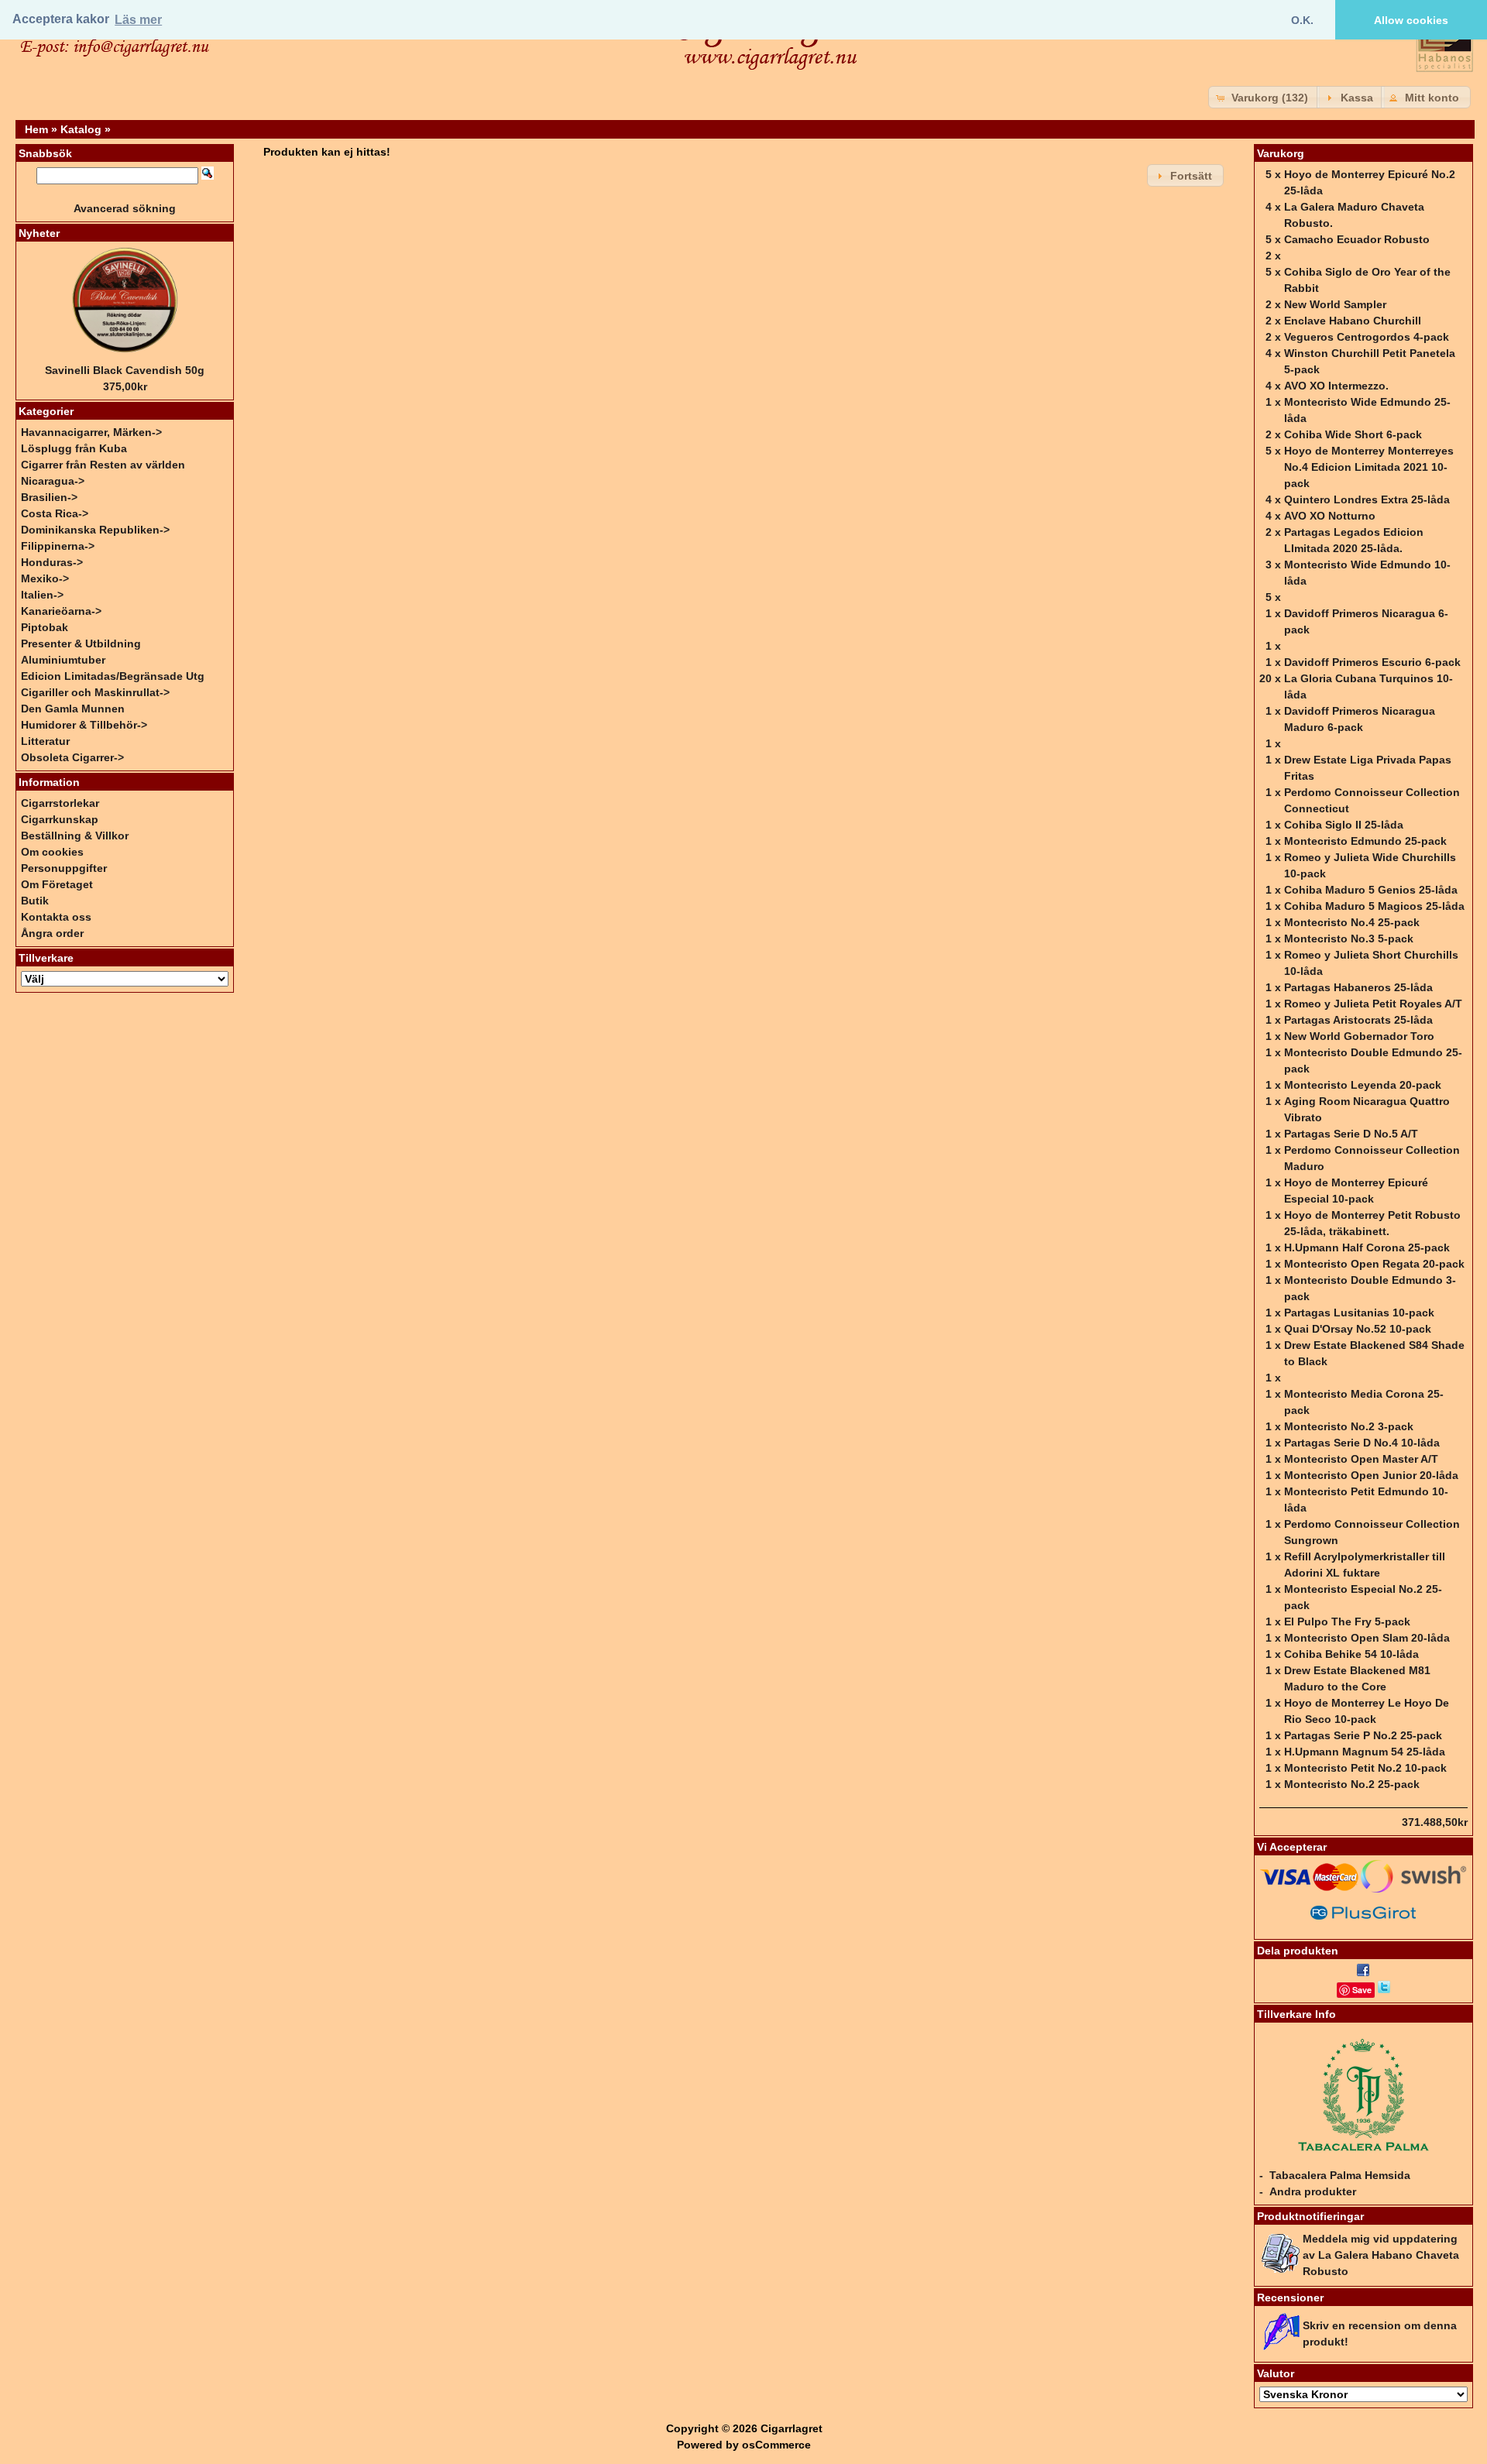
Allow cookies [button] (1411, 20)
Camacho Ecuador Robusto (1357, 239)
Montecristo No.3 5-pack (1349, 939)
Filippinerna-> (58, 546)
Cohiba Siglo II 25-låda (1344, 825)
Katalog (81, 129)
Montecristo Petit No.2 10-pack (1365, 1768)
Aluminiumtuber (63, 660)
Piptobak (45, 627)
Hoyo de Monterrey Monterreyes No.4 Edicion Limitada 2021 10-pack (1369, 467)
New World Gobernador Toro (1359, 1036)
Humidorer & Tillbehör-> (84, 725)
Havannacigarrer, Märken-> (91, 432)
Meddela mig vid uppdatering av (1381, 2255)
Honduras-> (52, 562)
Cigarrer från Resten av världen (103, 465)
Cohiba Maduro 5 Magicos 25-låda (1374, 906)
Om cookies (52, 852)
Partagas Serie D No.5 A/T (1351, 1134)
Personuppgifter (64, 868)
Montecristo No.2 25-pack (1352, 1784)
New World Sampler (1335, 304)
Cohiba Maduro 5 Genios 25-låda (1371, 890)
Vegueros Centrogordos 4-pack (1367, 337)
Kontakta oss (56, 917)
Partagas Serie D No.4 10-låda (1362, 1443)
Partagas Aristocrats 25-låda (1358, 1020)
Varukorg (1281, 153)
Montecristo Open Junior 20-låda (1371, 1475)
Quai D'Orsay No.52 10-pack (1358, 1329)
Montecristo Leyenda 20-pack (1363, 1085)
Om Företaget (57, 884)
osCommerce (776, 2445)
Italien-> (42, 595)
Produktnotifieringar (1310, 2216)
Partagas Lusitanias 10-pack (1359, 1313)
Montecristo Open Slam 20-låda (1367, 1638)
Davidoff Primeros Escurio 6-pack (1372, 662)
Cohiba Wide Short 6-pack (1353, 434)
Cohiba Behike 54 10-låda (1351, 1654)
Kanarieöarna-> (61, 611)
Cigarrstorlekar (60, 803)
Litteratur (45, 741)
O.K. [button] (1302, 20)
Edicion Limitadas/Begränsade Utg (113, 676)
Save (1362, 1990)
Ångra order (52, 933)
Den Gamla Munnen (73, 709)
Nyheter (39, 233)
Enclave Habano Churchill (1353, 321)
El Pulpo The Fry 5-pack (1347, 1622)
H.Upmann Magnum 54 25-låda (1365, 1752)
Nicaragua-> (53, 481)
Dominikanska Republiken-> (95, 530)
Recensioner (1290, 2298)
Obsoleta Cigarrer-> (72, 757)
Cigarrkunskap (60, 819)
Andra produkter (1313, 2191)
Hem (36, 129)
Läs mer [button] (138, 20)
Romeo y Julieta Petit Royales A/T (1373, 1004)
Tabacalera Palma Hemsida (1340, 2175)
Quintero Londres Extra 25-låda (1367, 499)
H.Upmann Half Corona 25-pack (1367, 1247)
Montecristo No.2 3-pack (1349, 1426)
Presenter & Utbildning (81, 643)
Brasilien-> (49, 497)
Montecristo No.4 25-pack (1352, 922)
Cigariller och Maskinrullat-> (95, 692)
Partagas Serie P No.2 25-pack (1363, 1735)
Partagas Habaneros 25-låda (1358, 987)
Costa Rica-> (55, 513)
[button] (1264, 97)
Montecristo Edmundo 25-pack (1365, 841)
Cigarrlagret (792, 2428)
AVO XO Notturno (1330, 516)
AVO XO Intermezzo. (1336, 386)
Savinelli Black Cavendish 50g (125, 370)
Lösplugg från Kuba (74, 448)
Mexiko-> (45, 578)
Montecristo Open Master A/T (1361, 1459)
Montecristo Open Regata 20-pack (1374, 1264)
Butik (35, 901)
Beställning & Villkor (75, 836)
